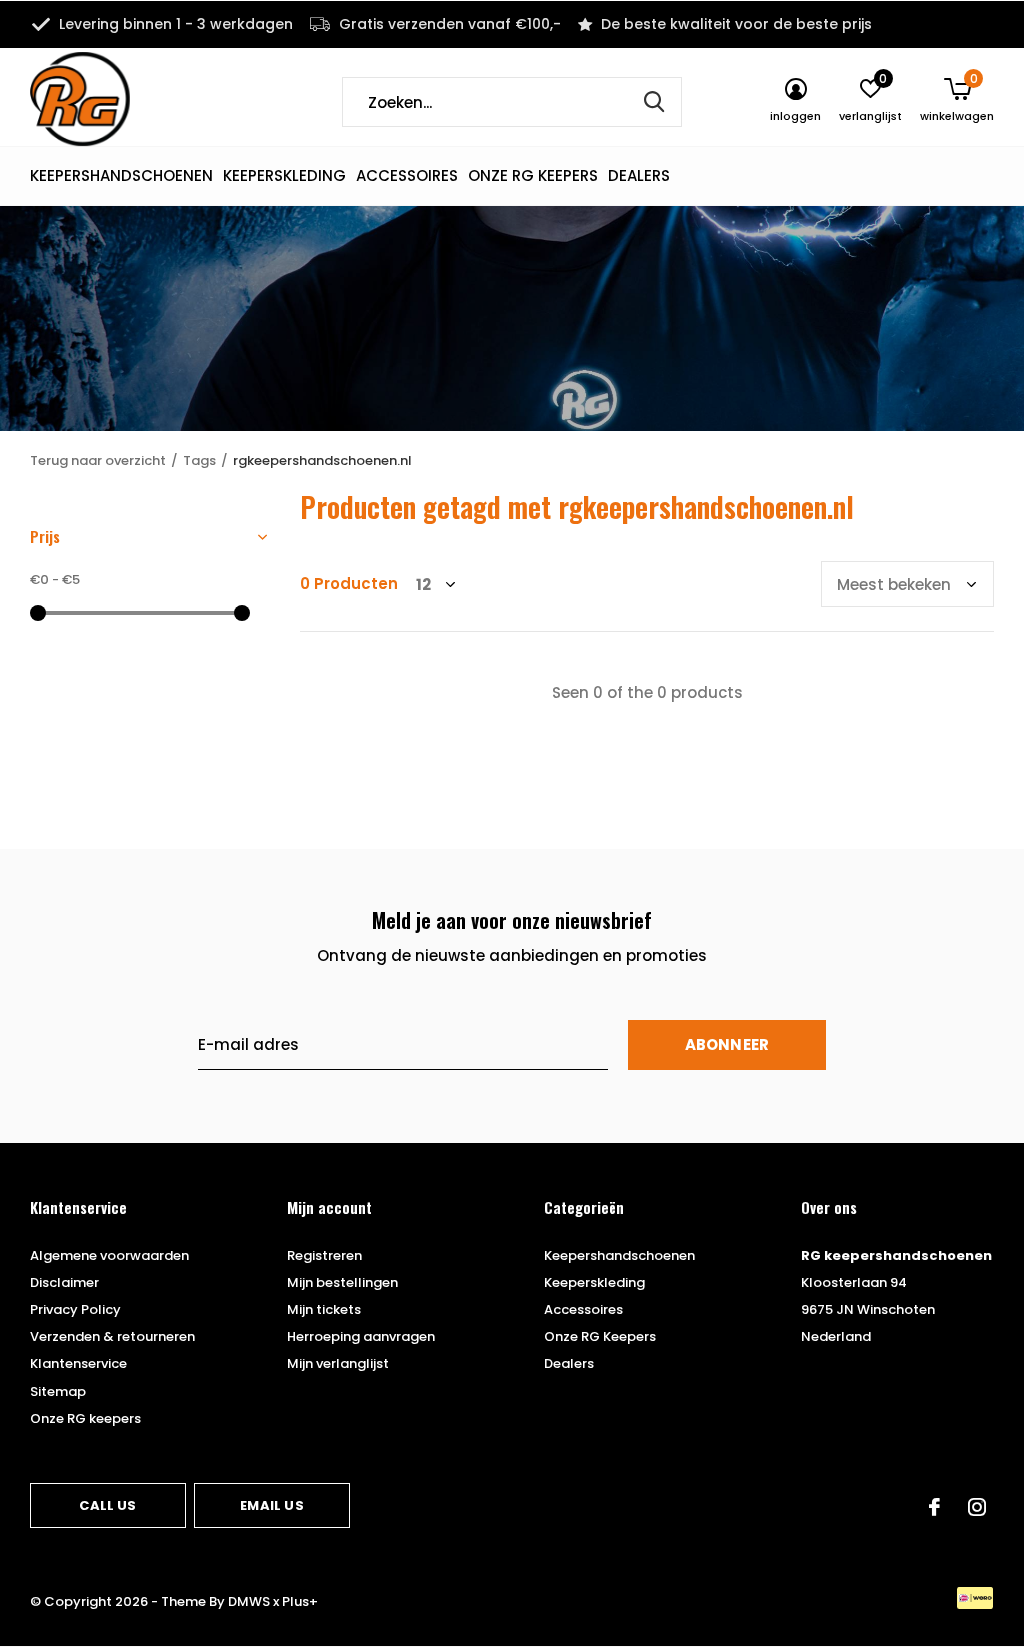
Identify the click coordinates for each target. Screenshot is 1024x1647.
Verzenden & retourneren (112, 1336)
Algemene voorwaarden (109, 1255)
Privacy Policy (75, 1309)
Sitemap (58, 1391)
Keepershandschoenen (121, 175)
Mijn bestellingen (342, 1282)
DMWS (249, 1601)
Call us (107, 1505)
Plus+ (300, 1601)
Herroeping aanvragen (361, 1336)
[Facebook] (934, 1507)
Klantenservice (78, 1363)
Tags (199, 460)
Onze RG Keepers (533, 175)
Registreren (324, 1255)
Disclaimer (64, 1282)
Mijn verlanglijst (338, 1363)
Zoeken (654, 102)
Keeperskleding (284, 175)
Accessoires (407, 175)
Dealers (639, 175)
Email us (271, 1505)
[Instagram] (977, 1507)
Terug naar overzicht (98, 460)
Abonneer (727, 1044)
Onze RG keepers (85, 1418)
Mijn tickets (324, 1309)
